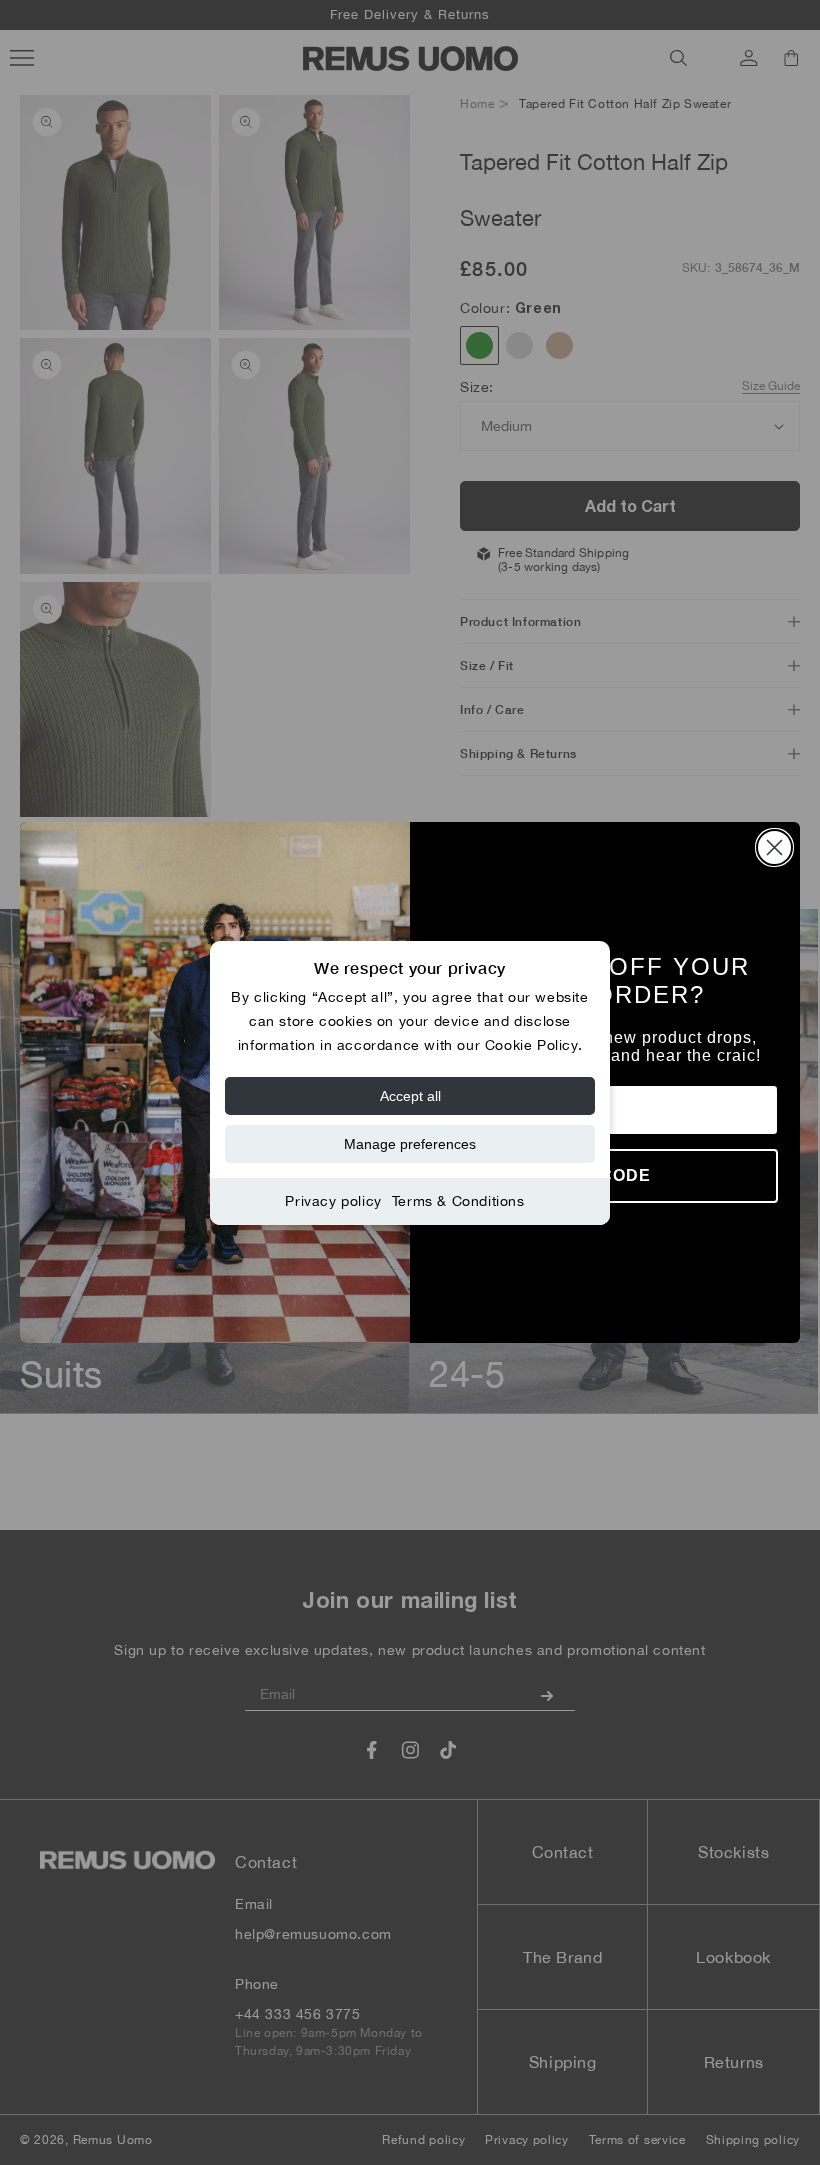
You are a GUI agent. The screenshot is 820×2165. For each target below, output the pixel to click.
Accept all (410, 1096)
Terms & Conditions (458, 1201)
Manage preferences (410, 1144)
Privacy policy (333, 1201)
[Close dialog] (774, 847)
